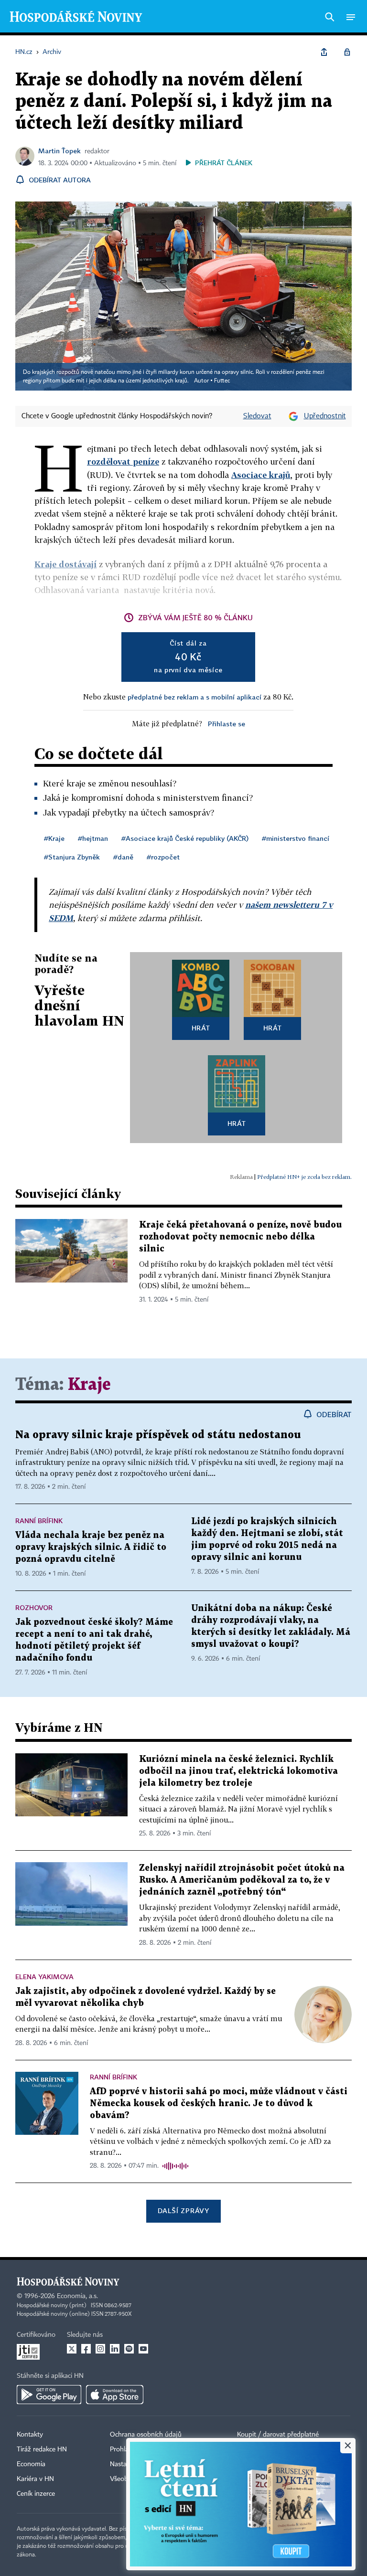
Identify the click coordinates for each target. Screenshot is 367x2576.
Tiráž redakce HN (42, 2449)
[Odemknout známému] (347, 52)
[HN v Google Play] (49, 2395)
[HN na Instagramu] (100, 2349)
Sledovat (257, 416)
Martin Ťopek (59, 151)
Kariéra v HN (35, 2479)
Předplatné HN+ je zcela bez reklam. (304, 1177)
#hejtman (93, 838)
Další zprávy (183, 2210)
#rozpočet (163, 857)
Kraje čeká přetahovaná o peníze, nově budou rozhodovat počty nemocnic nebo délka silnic (240, 1237)
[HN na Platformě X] (72, 2349)
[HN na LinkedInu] (115, 2349)
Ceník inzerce (36, 2494)
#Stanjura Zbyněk (72, 857)
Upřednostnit (325, 416)
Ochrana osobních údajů (146, 2435)
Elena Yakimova (44, 1977)
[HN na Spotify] (129, 2349)
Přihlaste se (227, 724)
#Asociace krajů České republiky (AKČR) (185, 838)
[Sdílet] (324, 52)
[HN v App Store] (115, 2395)
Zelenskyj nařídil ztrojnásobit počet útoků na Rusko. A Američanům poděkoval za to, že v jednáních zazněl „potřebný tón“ (242, 1880)
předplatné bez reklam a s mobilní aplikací (194, 697)
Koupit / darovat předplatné (278, 2435)
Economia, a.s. (77, 2296)
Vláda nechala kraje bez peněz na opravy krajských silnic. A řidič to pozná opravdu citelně (91, 1547)
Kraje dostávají (65, 564)
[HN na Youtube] (143, 2349)
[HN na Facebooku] (86, 2349)
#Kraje (54, 838)
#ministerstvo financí (296, 838)
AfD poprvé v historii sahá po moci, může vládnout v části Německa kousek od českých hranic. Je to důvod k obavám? (219, 2104)
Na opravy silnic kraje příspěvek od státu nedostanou (158, 1435)
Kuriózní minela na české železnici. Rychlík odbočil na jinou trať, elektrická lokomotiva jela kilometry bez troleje (238, 1771)
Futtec (222, 381)
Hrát (201, 1028)
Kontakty (30, 2435)
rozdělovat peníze (123, 461)
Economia (31, 2464)
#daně (123, 857)
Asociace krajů (261, 475)
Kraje (89, 1385)
